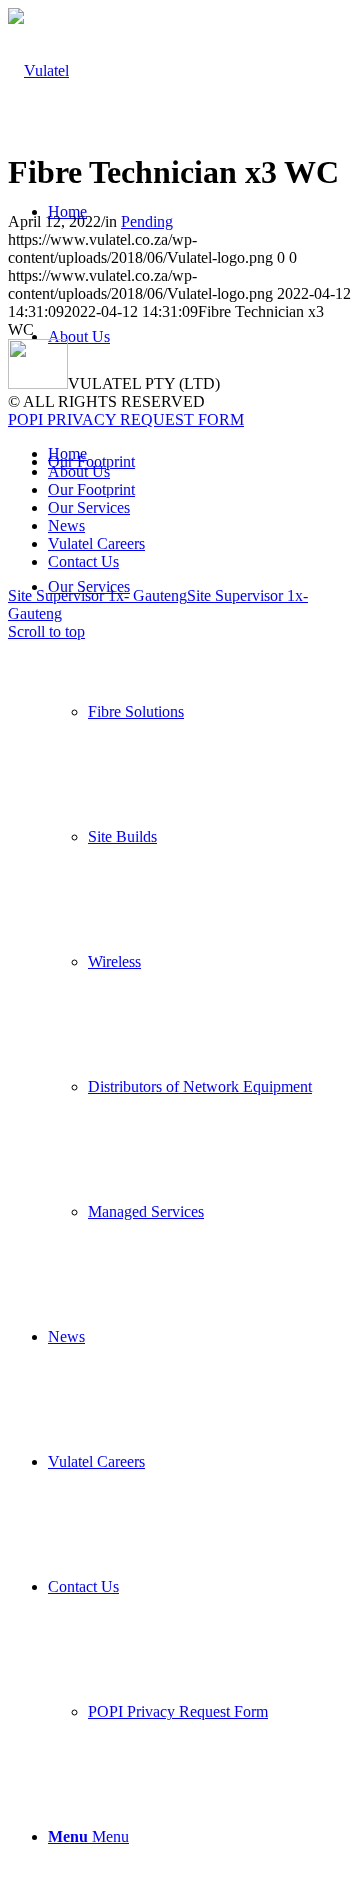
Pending (147, 221)
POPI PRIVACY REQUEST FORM (126, 419)
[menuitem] (200, 899)
